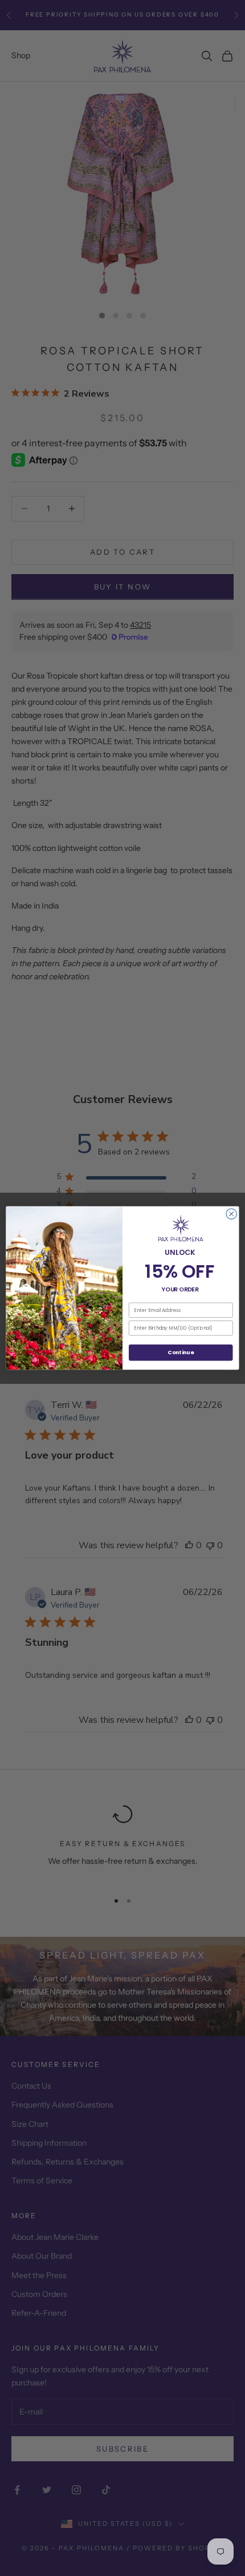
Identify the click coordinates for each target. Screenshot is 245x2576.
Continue (181, 1352)
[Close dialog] (231, 1214)
